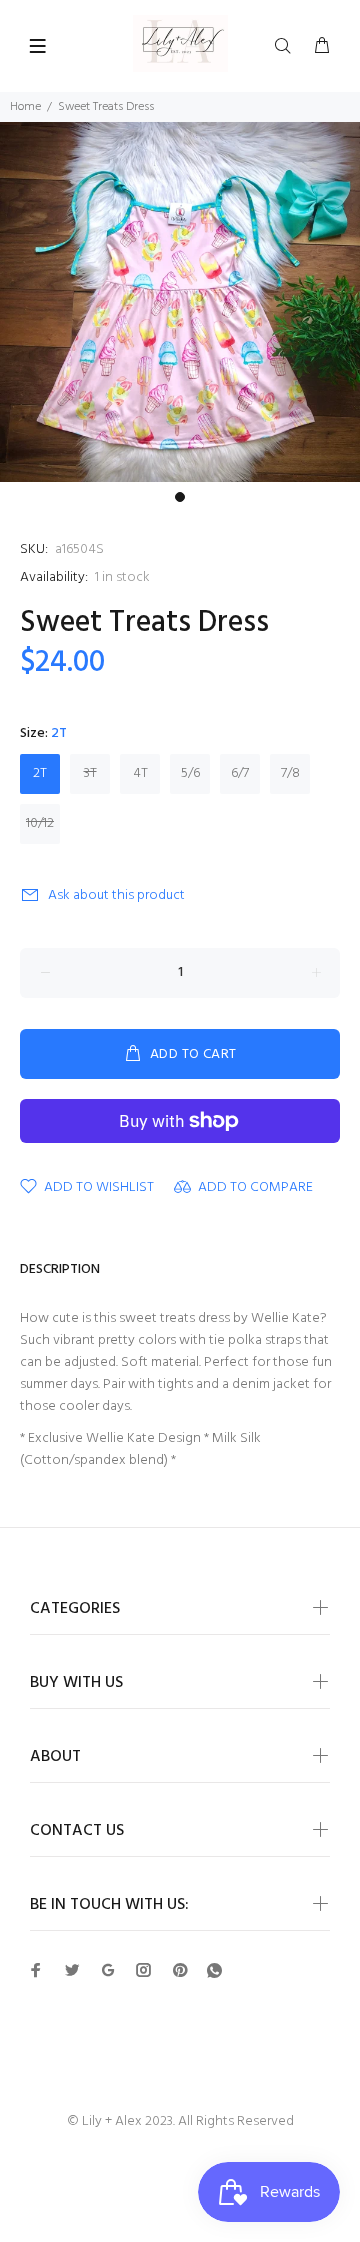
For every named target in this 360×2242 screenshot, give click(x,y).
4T (140, 773)
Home (25, 107)
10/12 (40, 823)
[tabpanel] (180, 302)
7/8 (290, 773)
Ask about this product (116, 895)
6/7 (240, 773)
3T (90, 773)
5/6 (190, 773)
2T (40, 773)
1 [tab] (180, 497)
